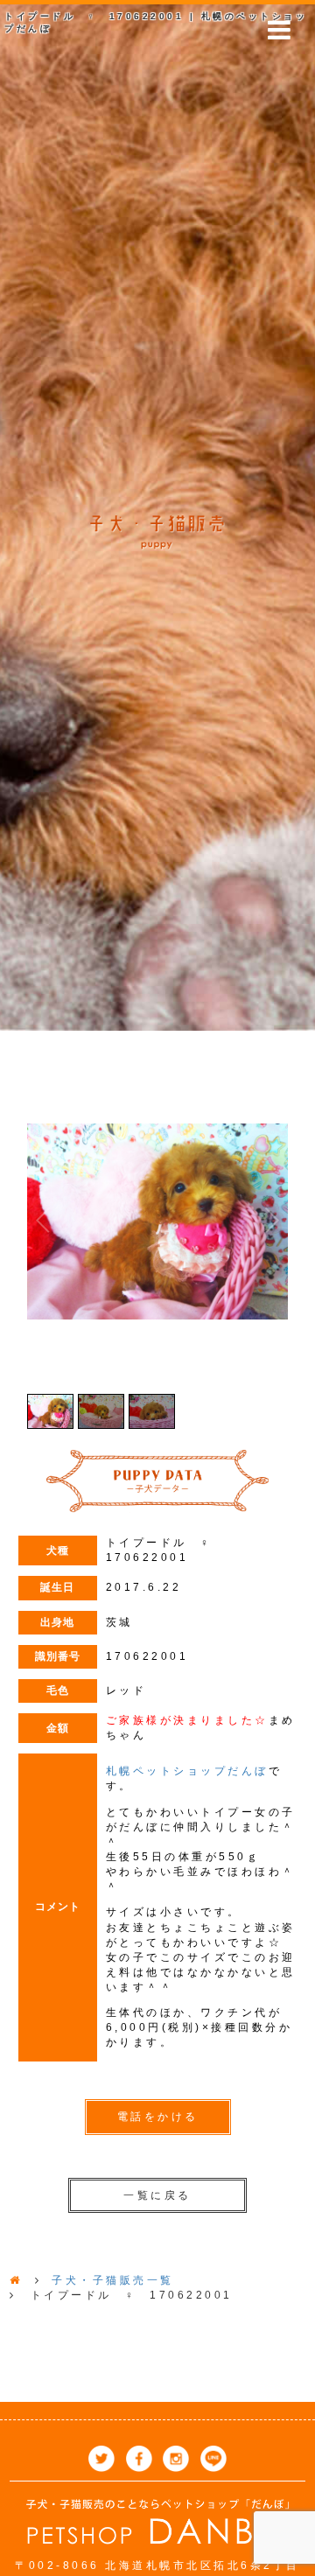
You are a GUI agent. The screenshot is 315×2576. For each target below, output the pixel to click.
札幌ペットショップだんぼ (187, 1771)
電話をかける (158, 2117)
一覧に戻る (157, 2195)
